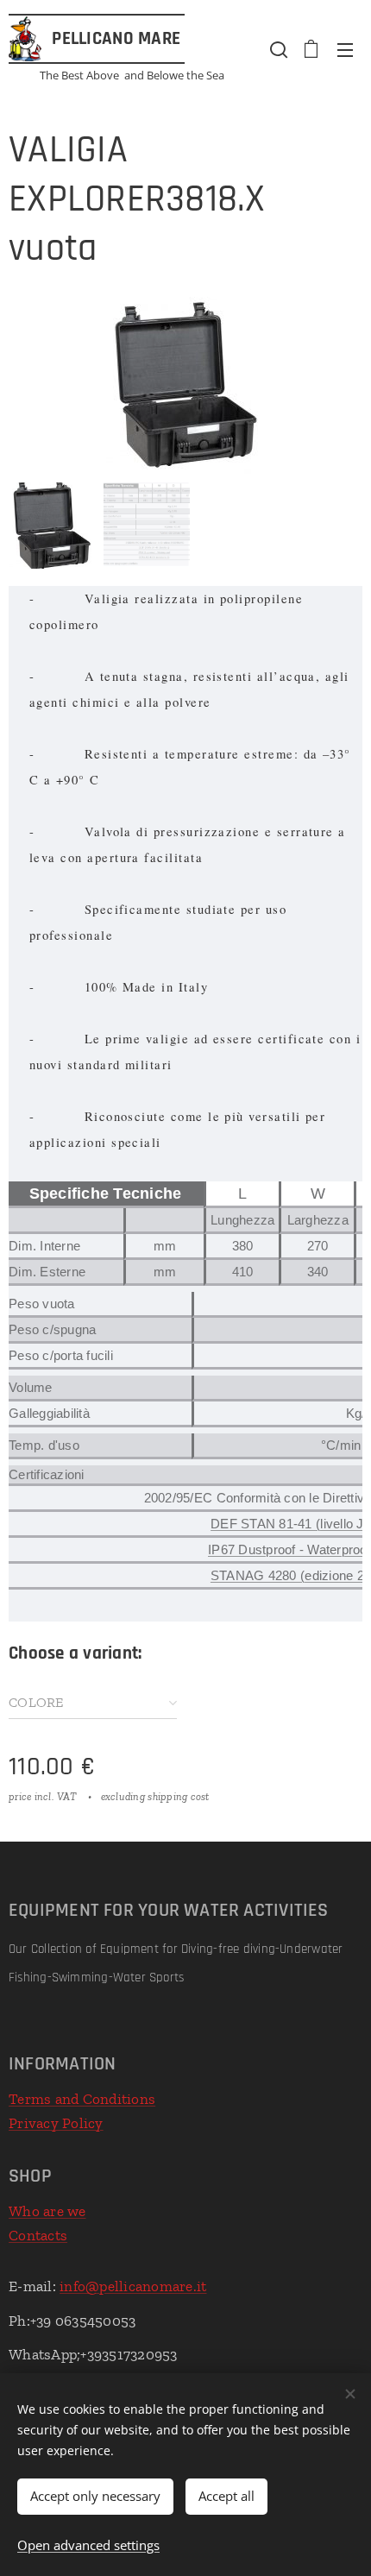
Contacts (38, 2235)
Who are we (47, 2211)
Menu (345, 49)
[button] (277, 49)
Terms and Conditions (82, 2099)
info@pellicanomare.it (133, 2286)
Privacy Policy (56, 2123)
